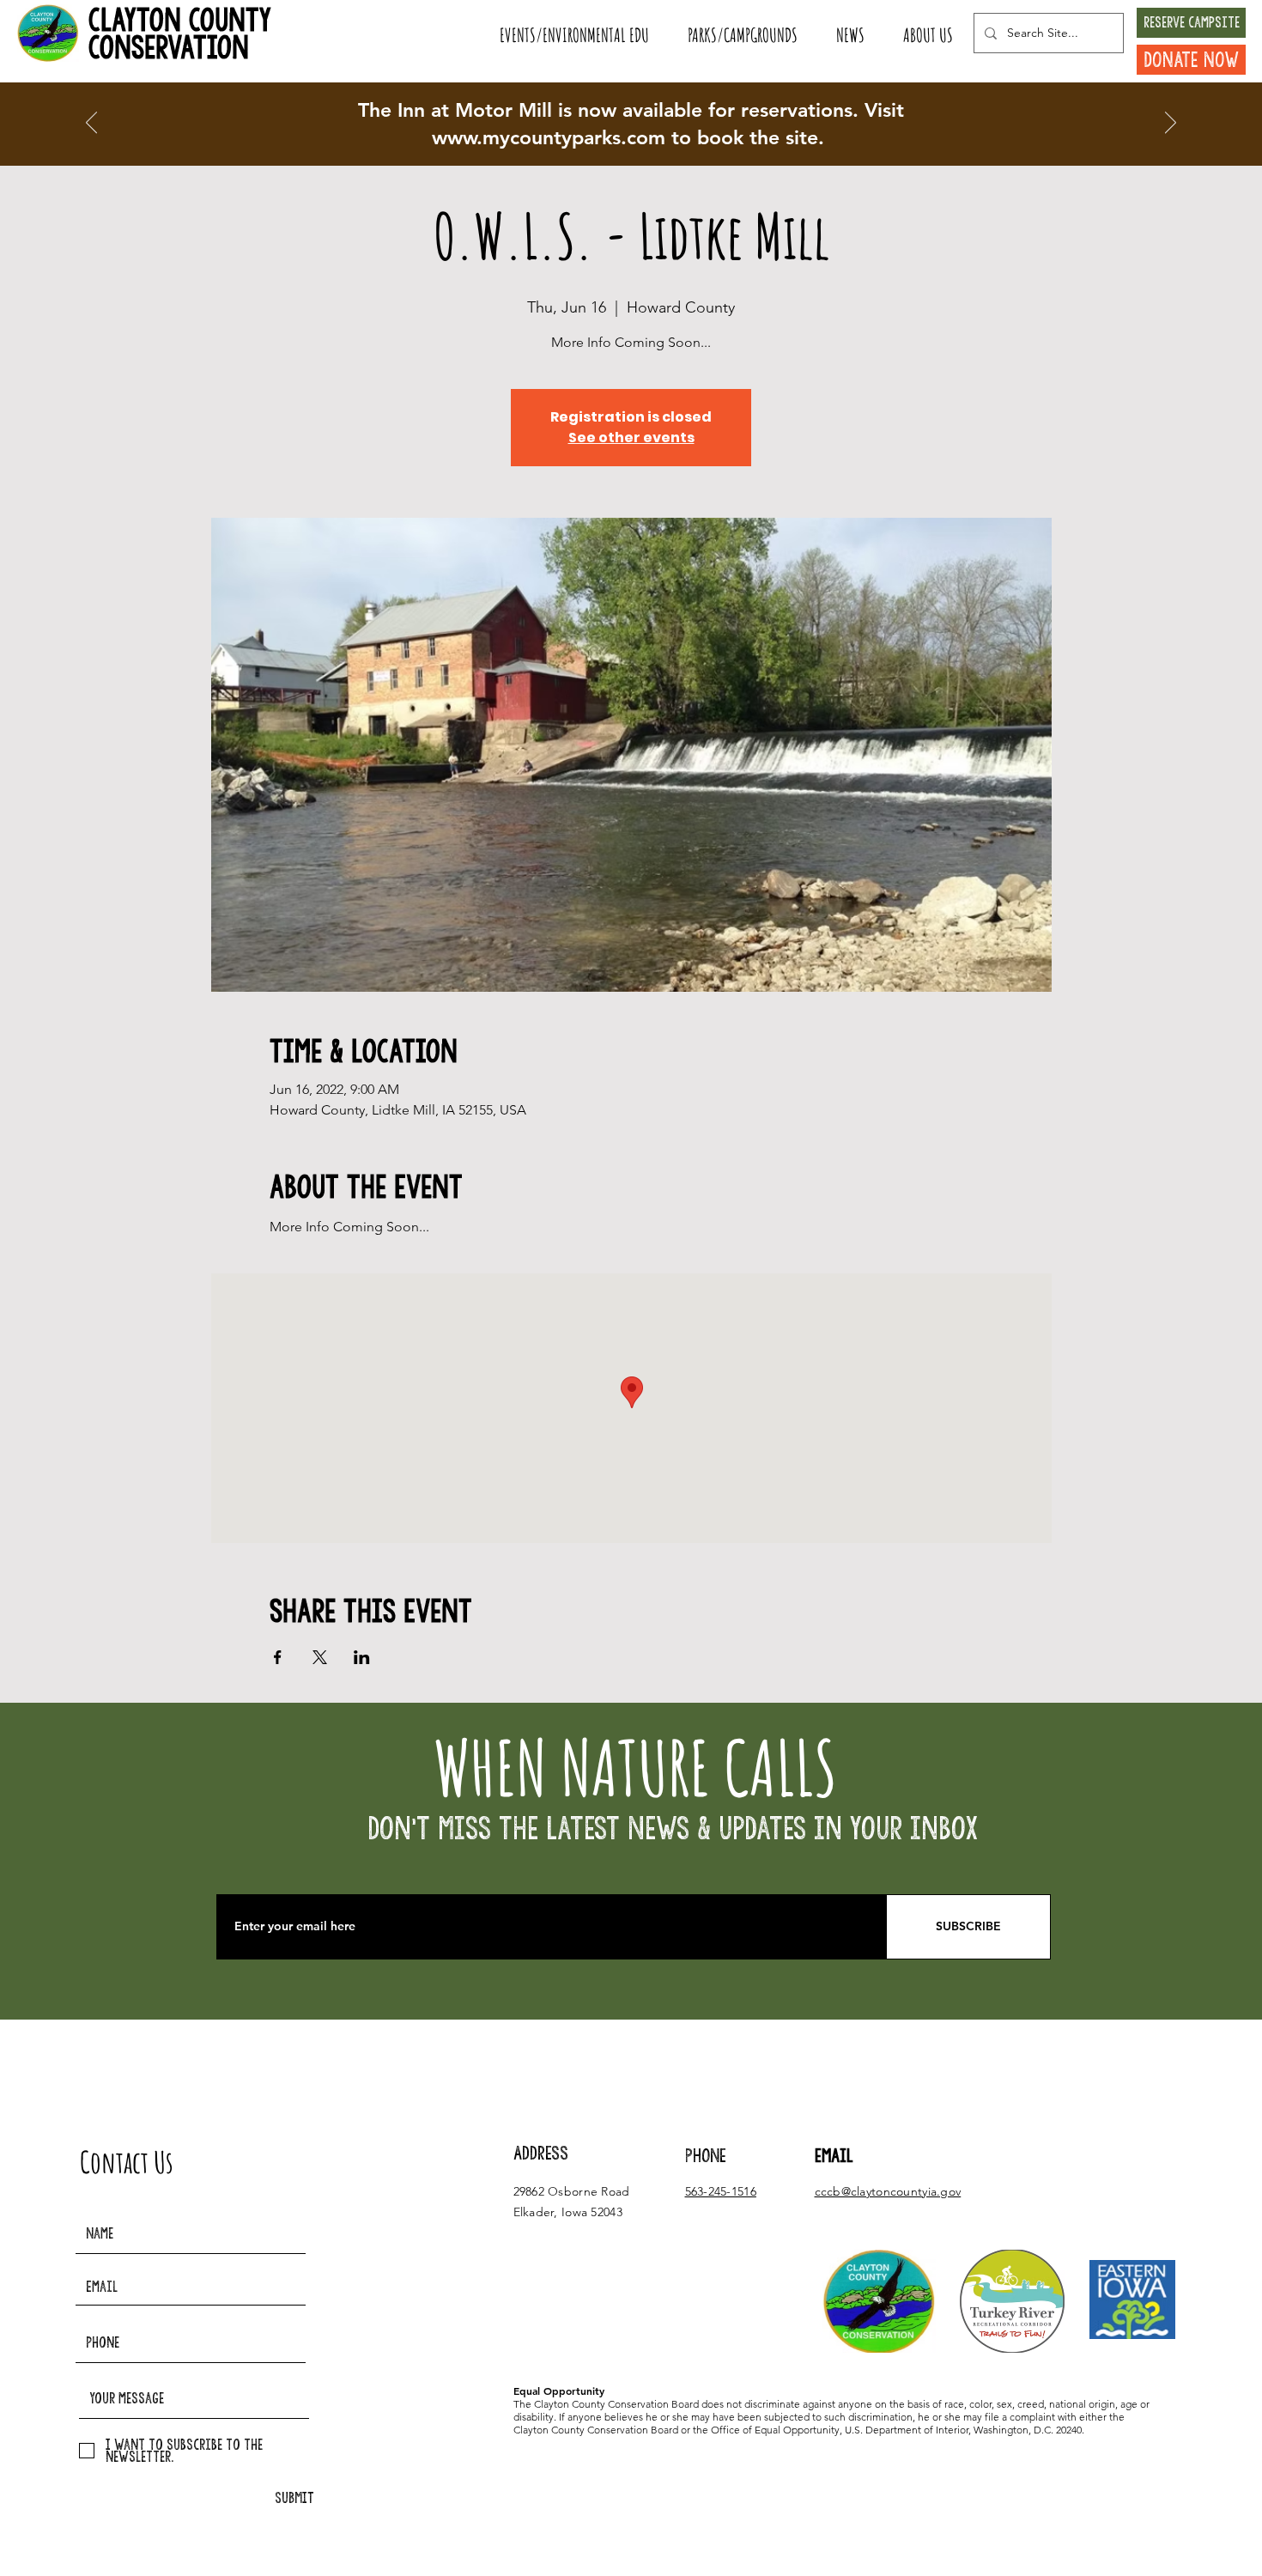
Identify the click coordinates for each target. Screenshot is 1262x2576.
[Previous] (91, 124)
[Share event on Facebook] (278, 1657)
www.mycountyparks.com (549, 137)
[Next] (1171, 124)
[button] (574, 35)
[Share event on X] (320, 1657)
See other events (631, 437)
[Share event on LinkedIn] (362, 1657)
